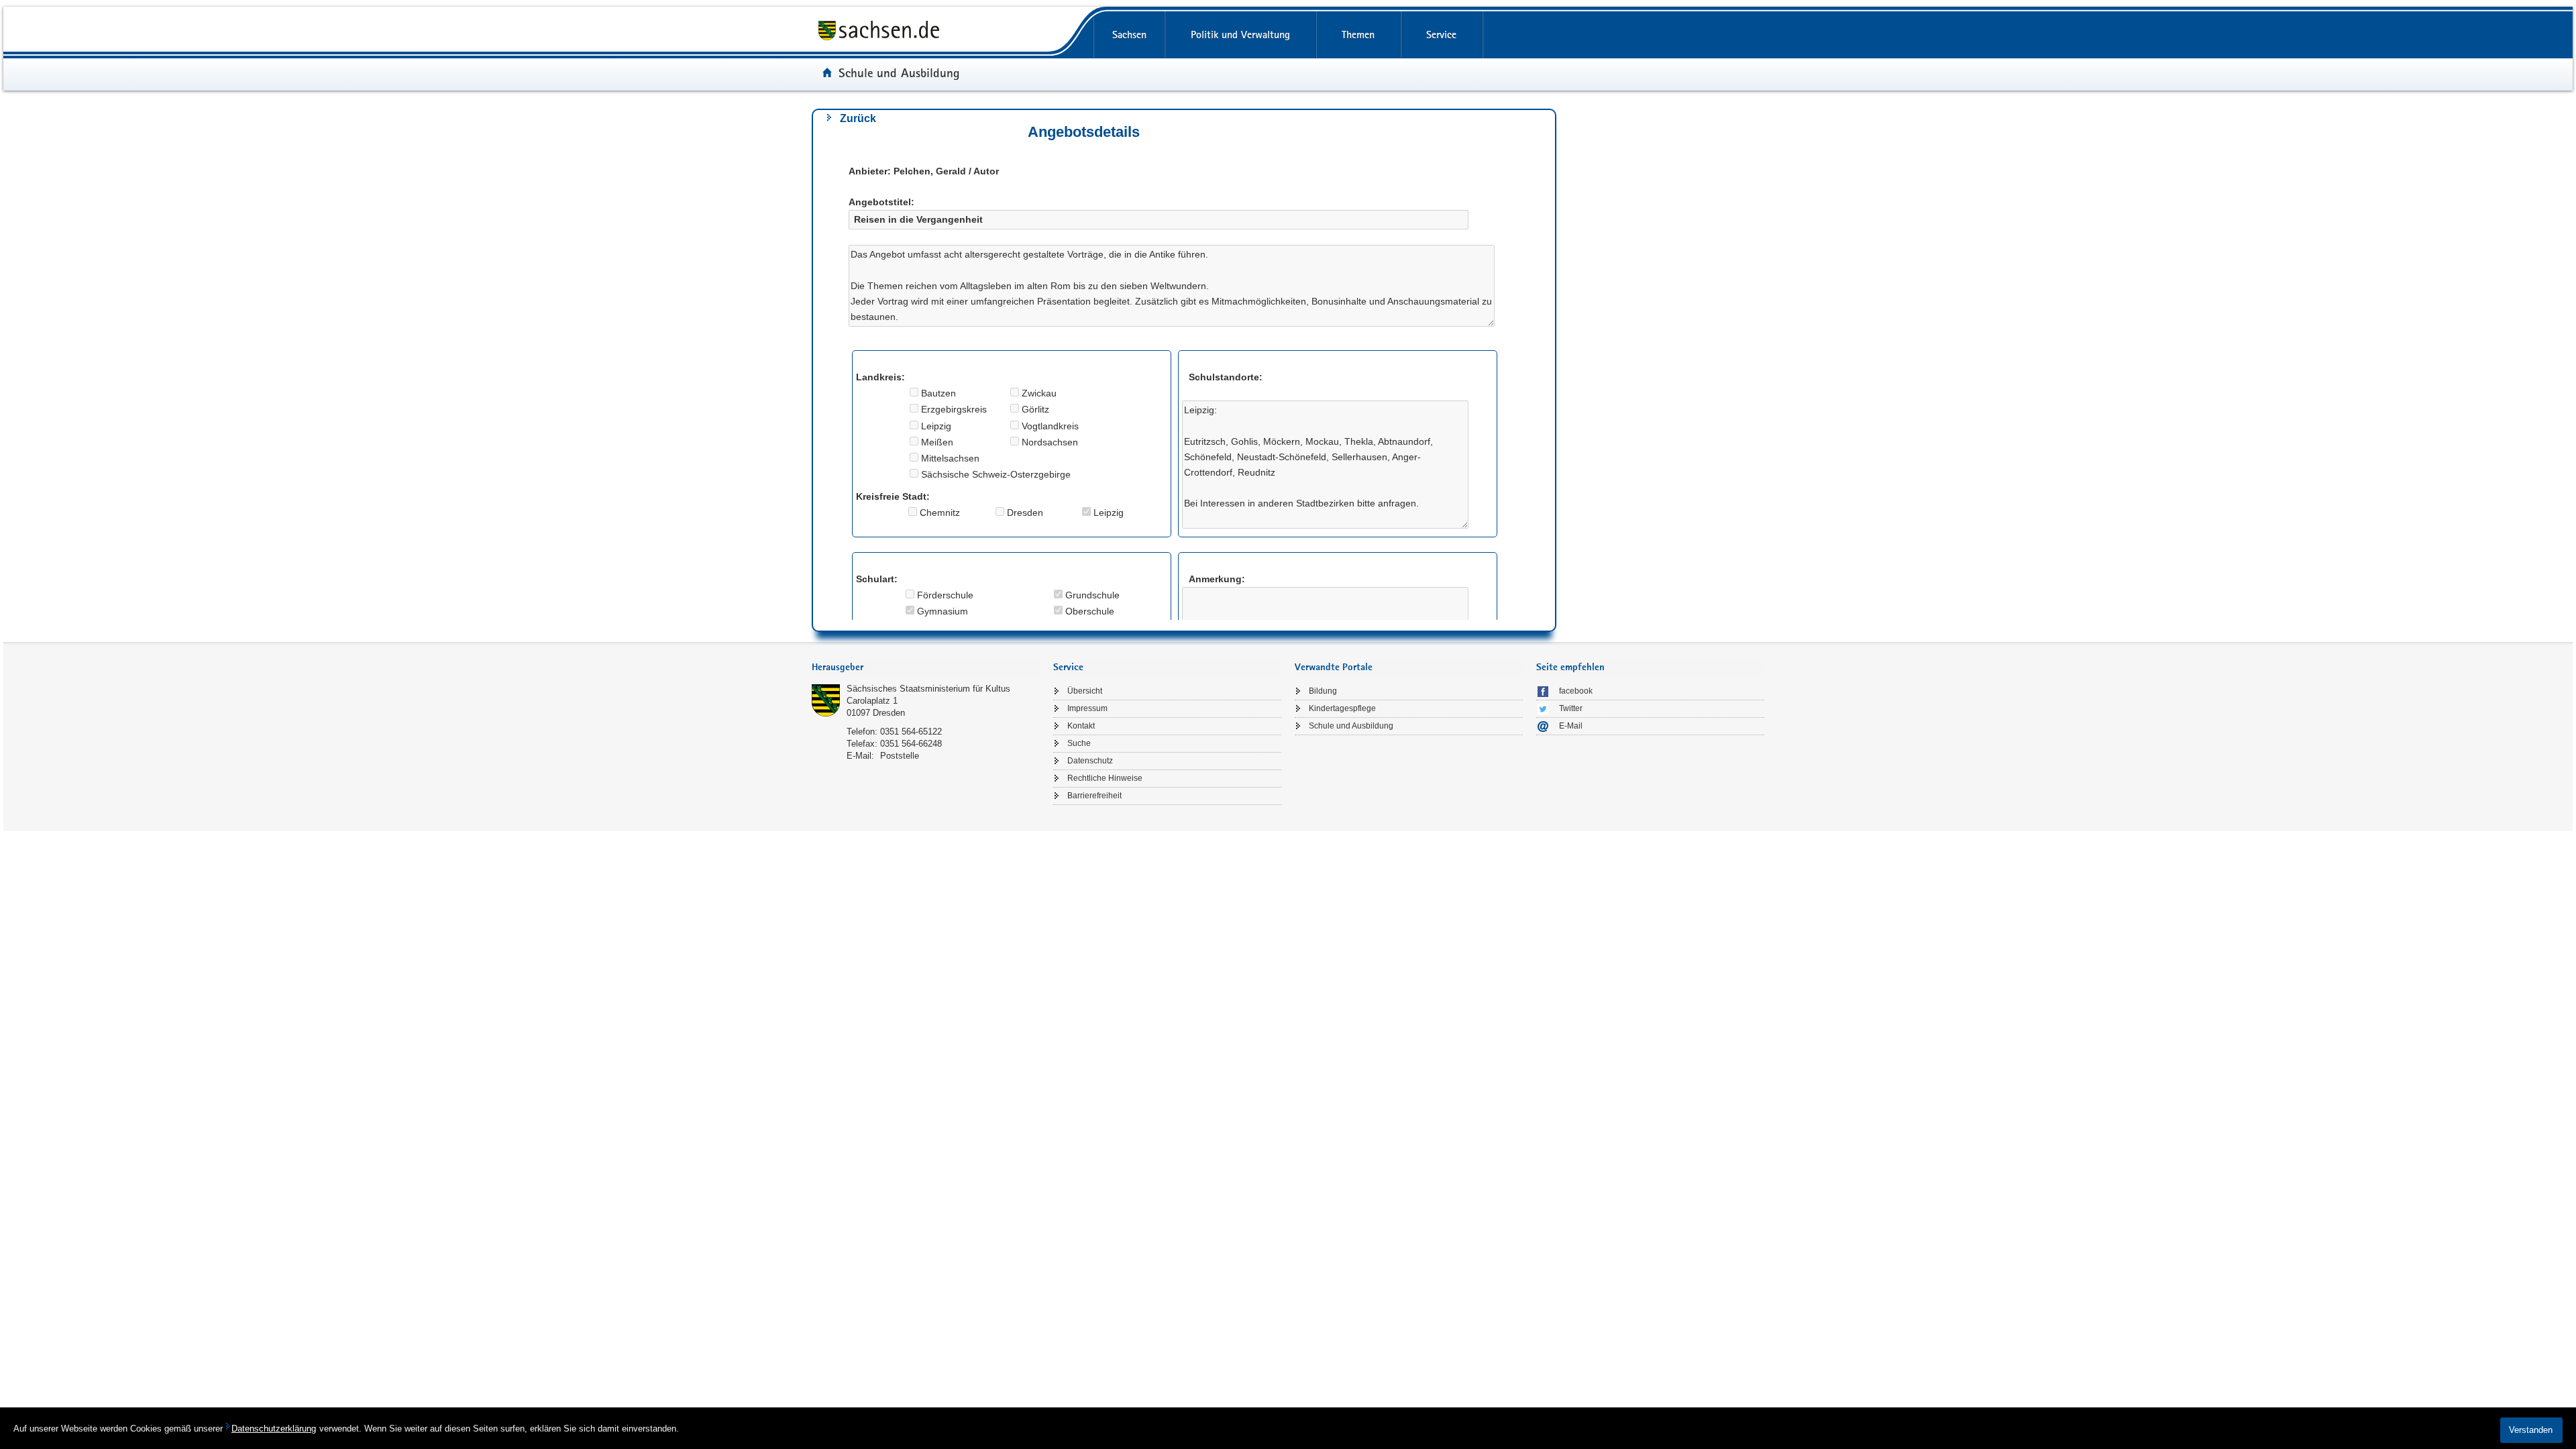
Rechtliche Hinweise (1105, 778)
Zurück (858, 118)
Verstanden (2531, 1430)
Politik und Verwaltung (1240, 35)
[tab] (926, 668)
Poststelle (900, 756)
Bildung (1323, 691)
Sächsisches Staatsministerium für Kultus (928, 689)
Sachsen (1129, 35)
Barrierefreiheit (1094, 796)
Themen (1358, 35)
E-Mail (1571, 726)
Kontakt (1081, 726)
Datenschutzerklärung (274, 1429)
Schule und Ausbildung (899, 72)
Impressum (1087, 708)
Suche (1079, 743)
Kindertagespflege (1342, 708)
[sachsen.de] (979, 33)
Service (1441, 35)
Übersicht (1085, 691)
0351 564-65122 (911, 732)
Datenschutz (1090, 761)
